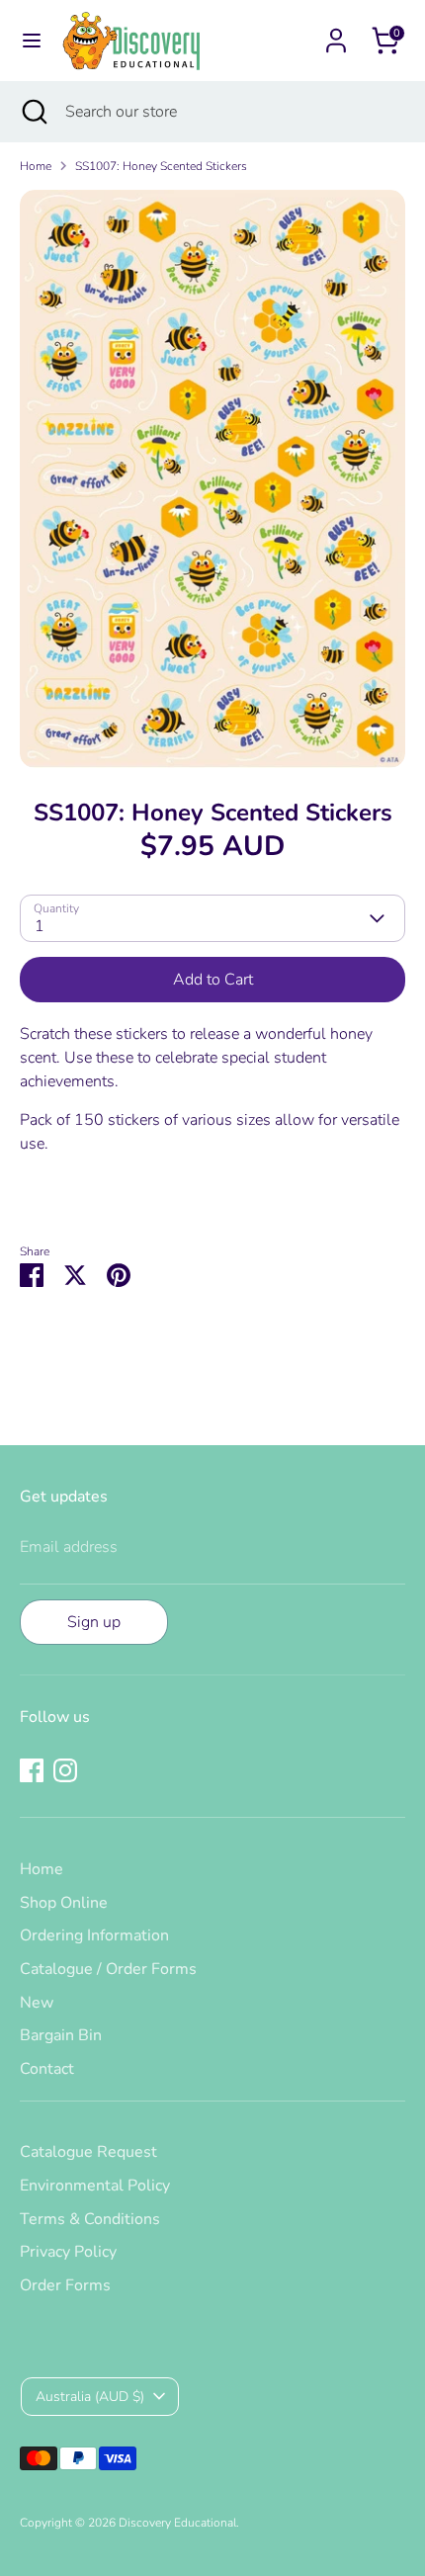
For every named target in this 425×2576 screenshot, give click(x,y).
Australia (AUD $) (90, 2397)
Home (36, 166)
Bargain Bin (61, 2035)
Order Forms (65, 2285)
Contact (47, 2069)
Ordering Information (94, 1935)
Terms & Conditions (90, 2219)
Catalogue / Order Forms (108, 1969)
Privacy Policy (68, 2252)
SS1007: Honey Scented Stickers (161, 166)
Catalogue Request (88, 2152)
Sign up (94, 1622)
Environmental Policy (95, 2186)
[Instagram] (65, 1770)
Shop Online (64, 1903)
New (37, 2003)
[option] (212, 479)
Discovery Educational (177, 2523)
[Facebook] (32, 1770)
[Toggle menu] (32, 41)
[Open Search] (33, 112)
